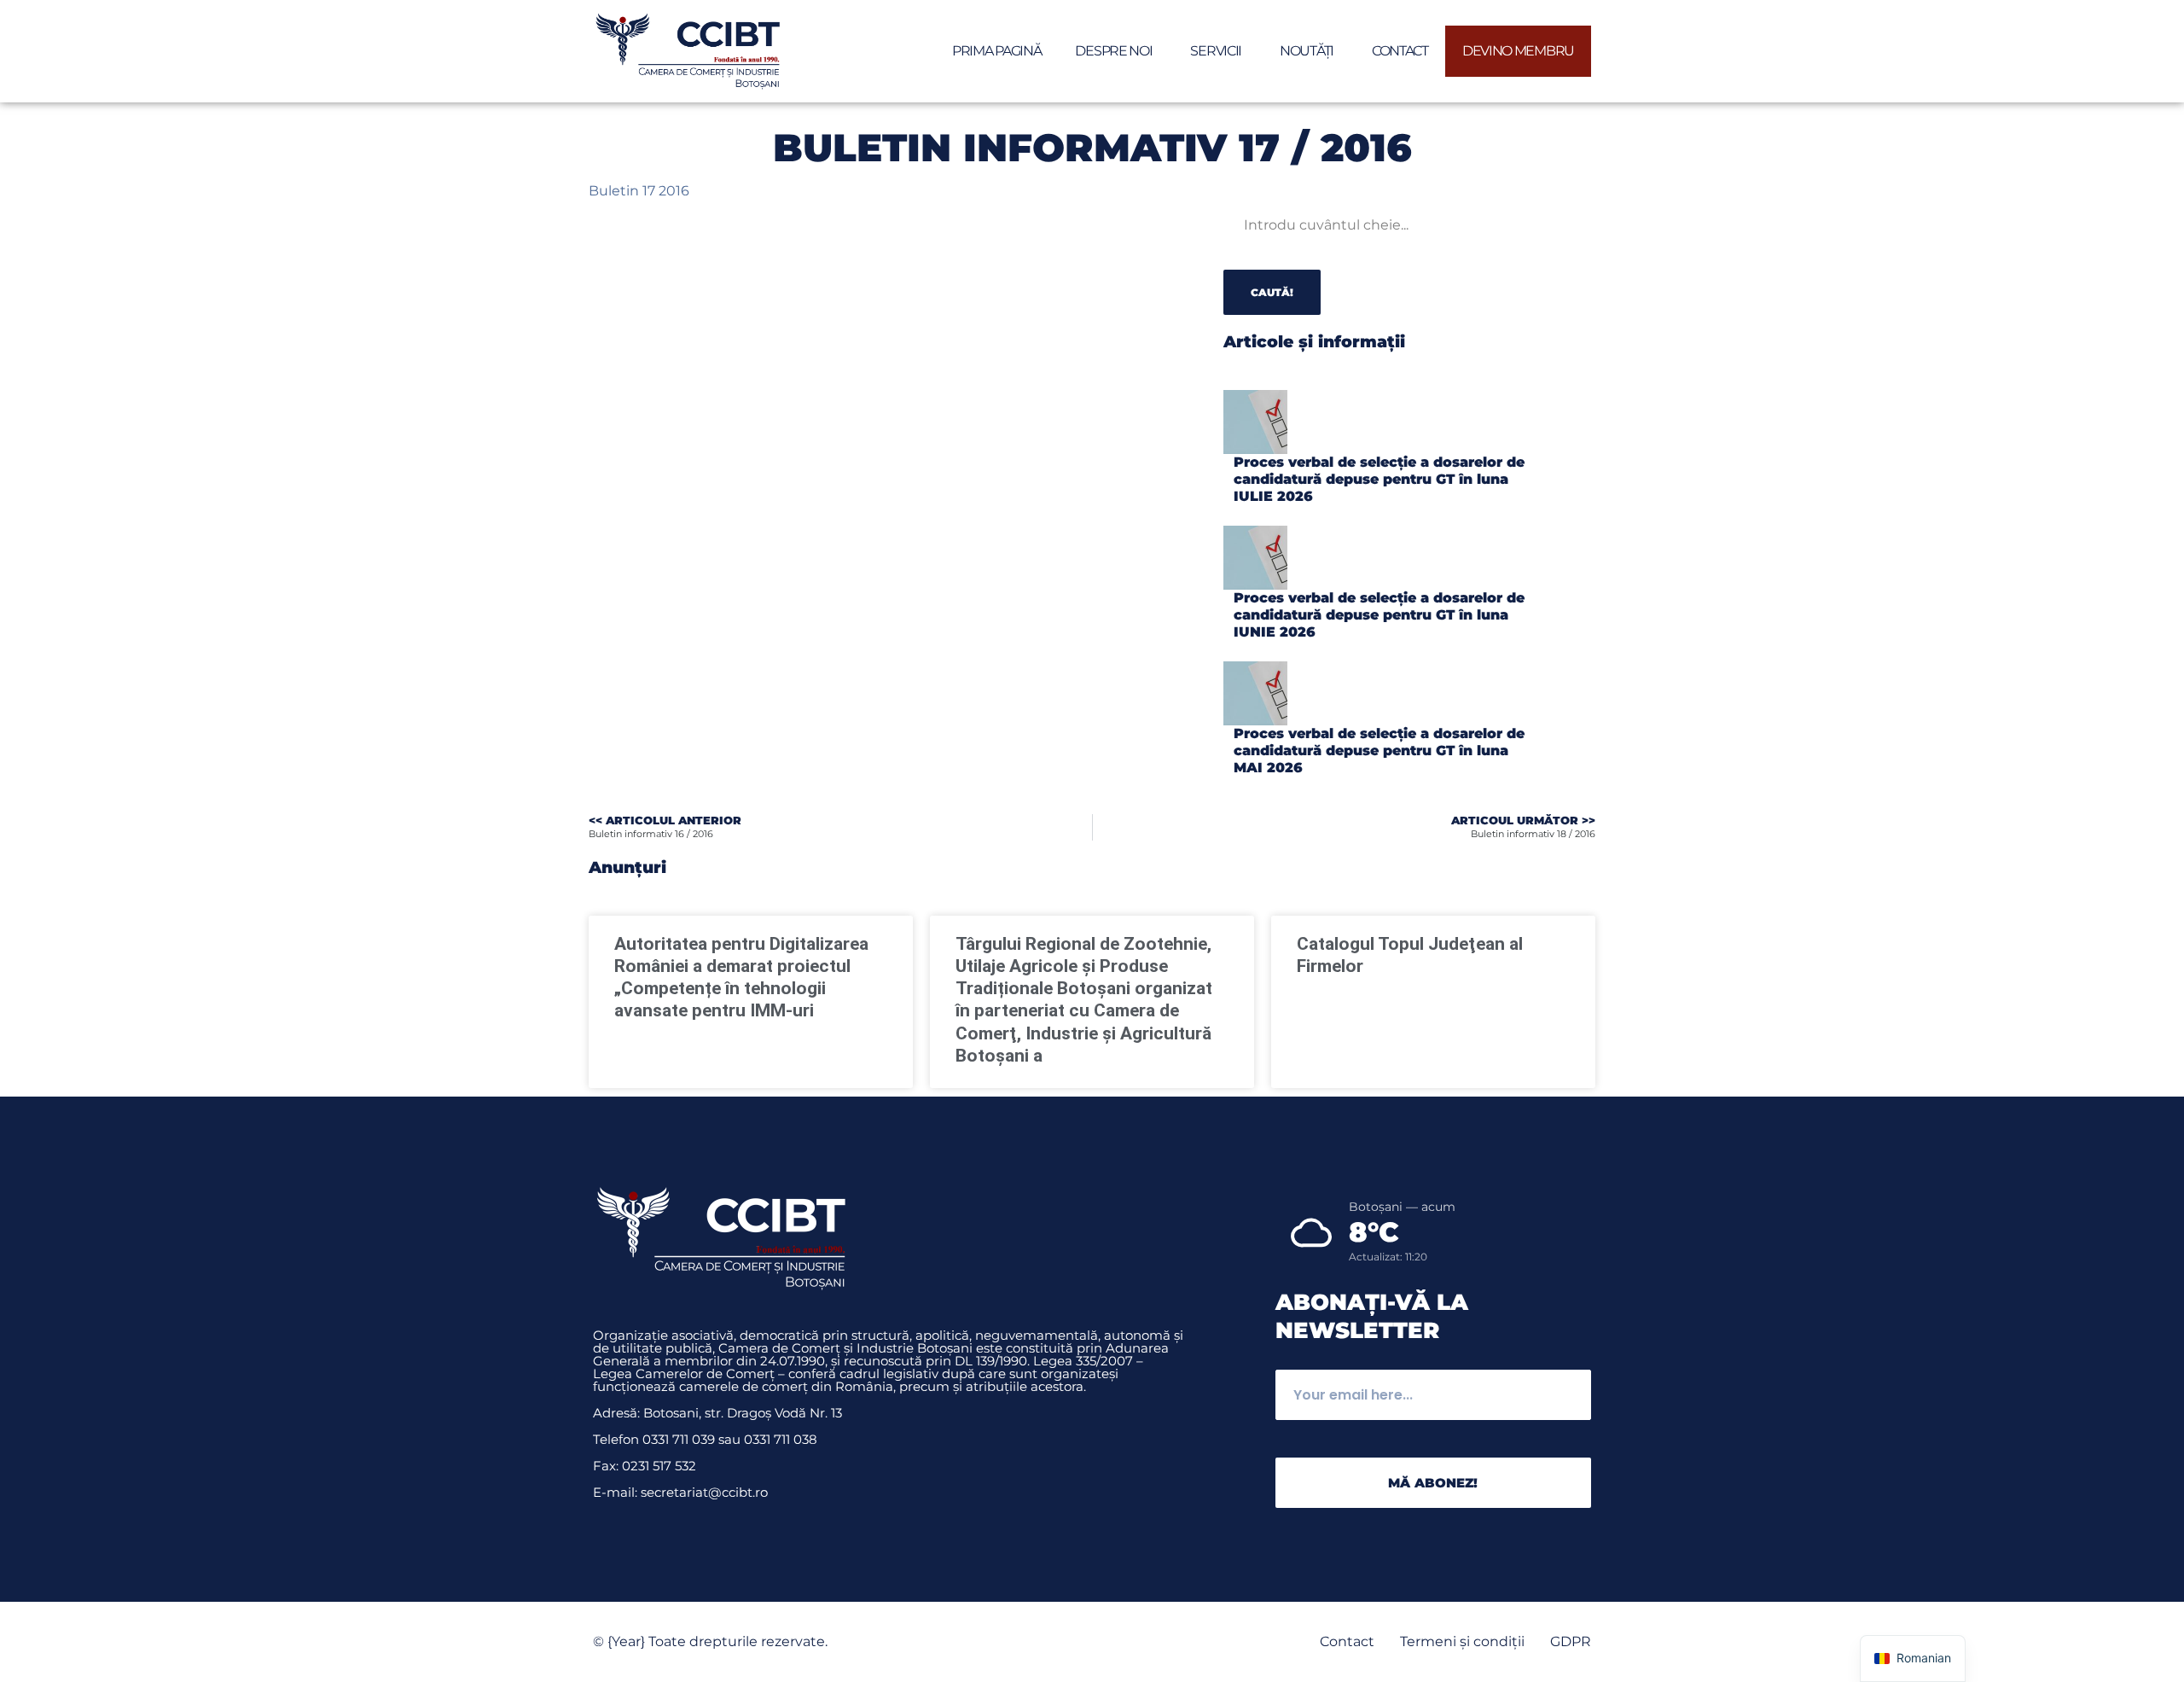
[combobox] (1338, 225)
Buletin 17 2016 (639, 191)
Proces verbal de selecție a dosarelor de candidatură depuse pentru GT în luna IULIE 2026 (1379, 479)
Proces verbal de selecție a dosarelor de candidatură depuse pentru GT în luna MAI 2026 (1379, 751)
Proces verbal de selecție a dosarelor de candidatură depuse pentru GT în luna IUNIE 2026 (1379, 615)
